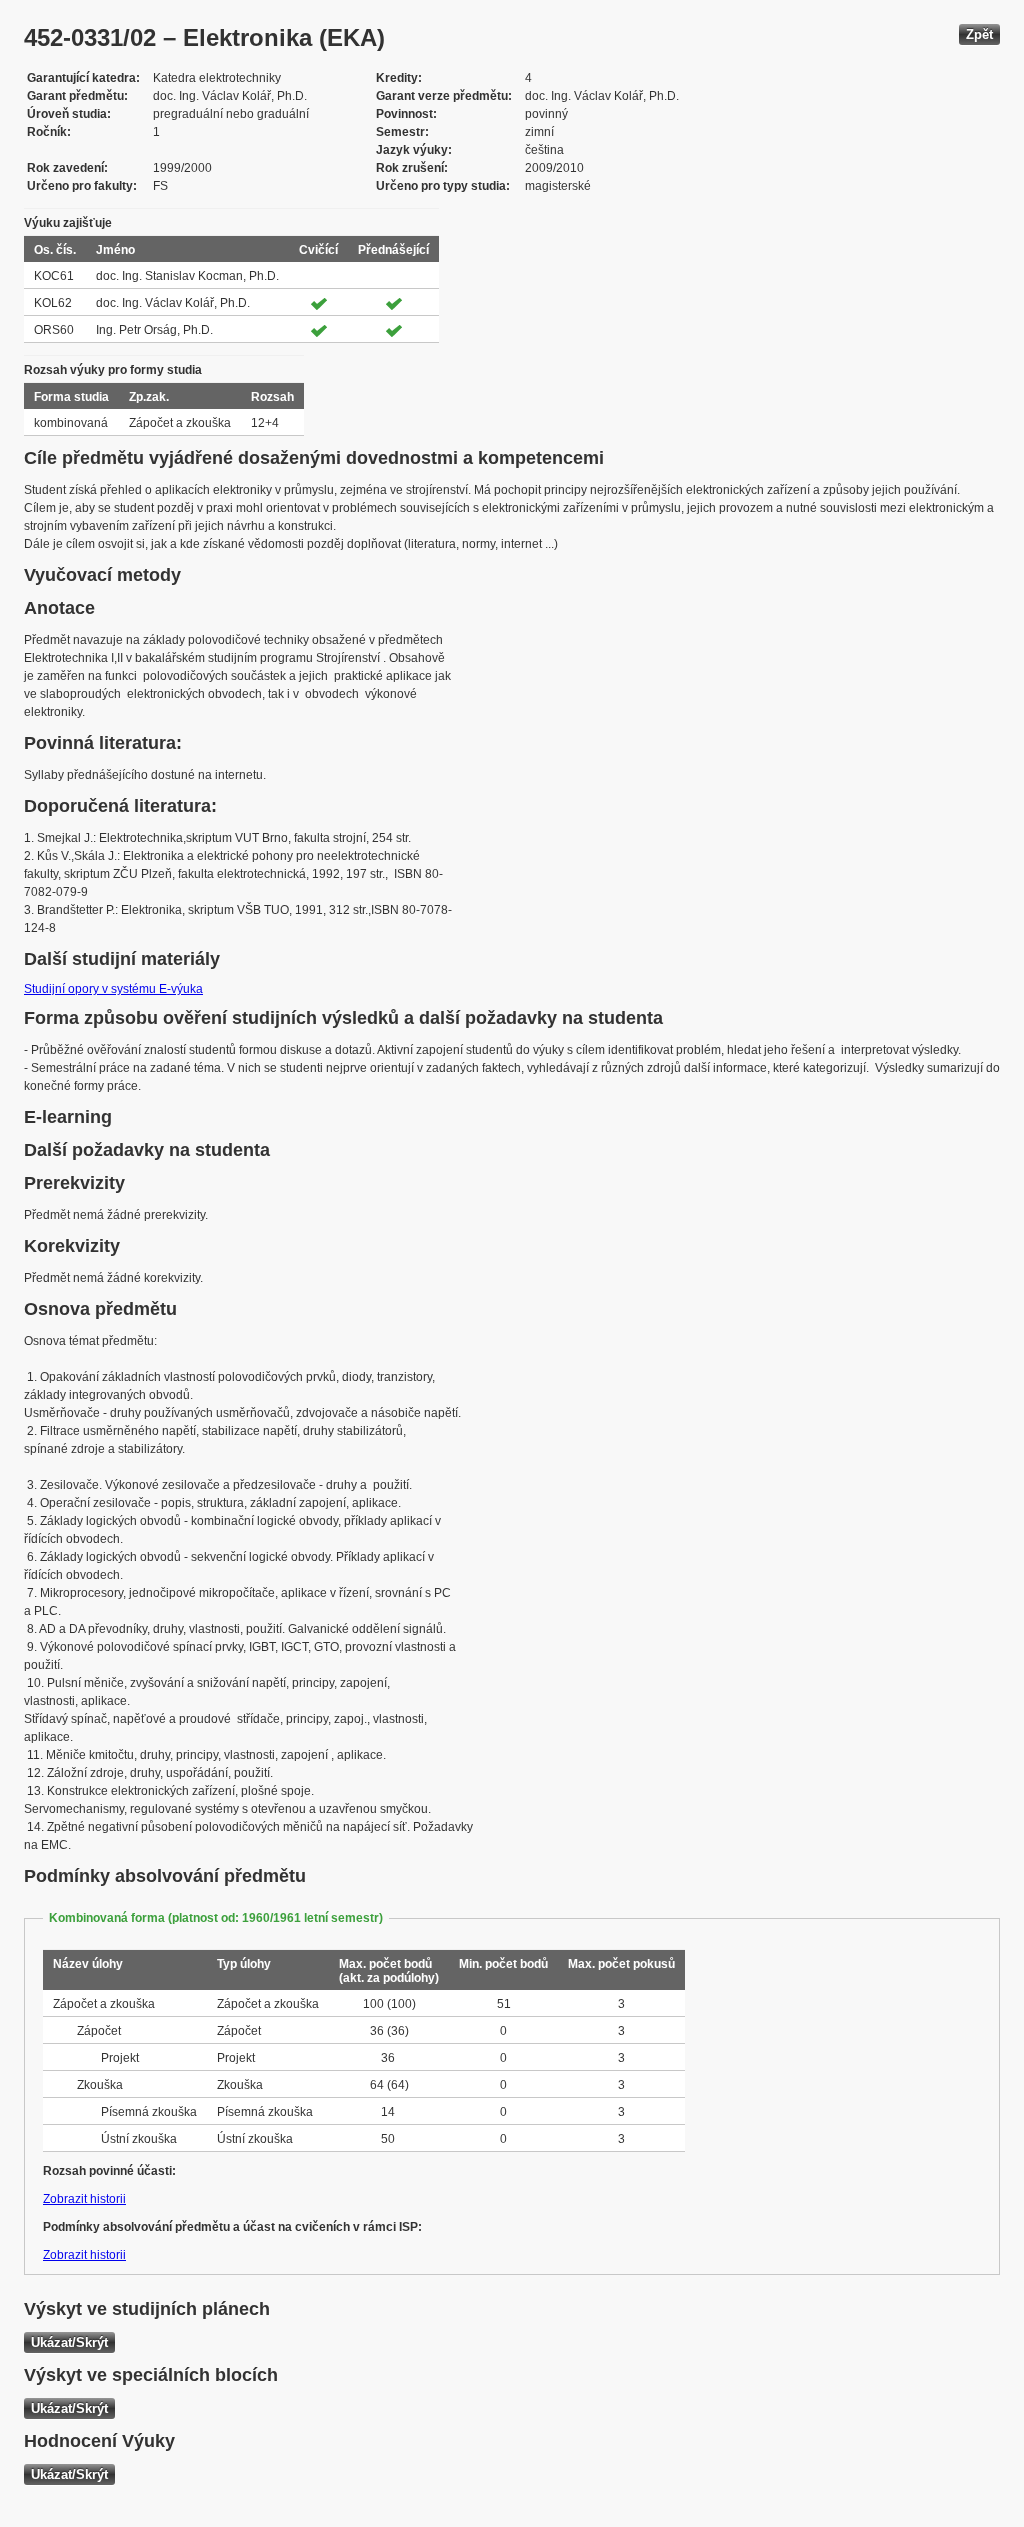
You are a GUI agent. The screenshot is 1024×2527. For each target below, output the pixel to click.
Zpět (979, 34)
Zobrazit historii (84, 2199)
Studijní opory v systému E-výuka (113, 989)
